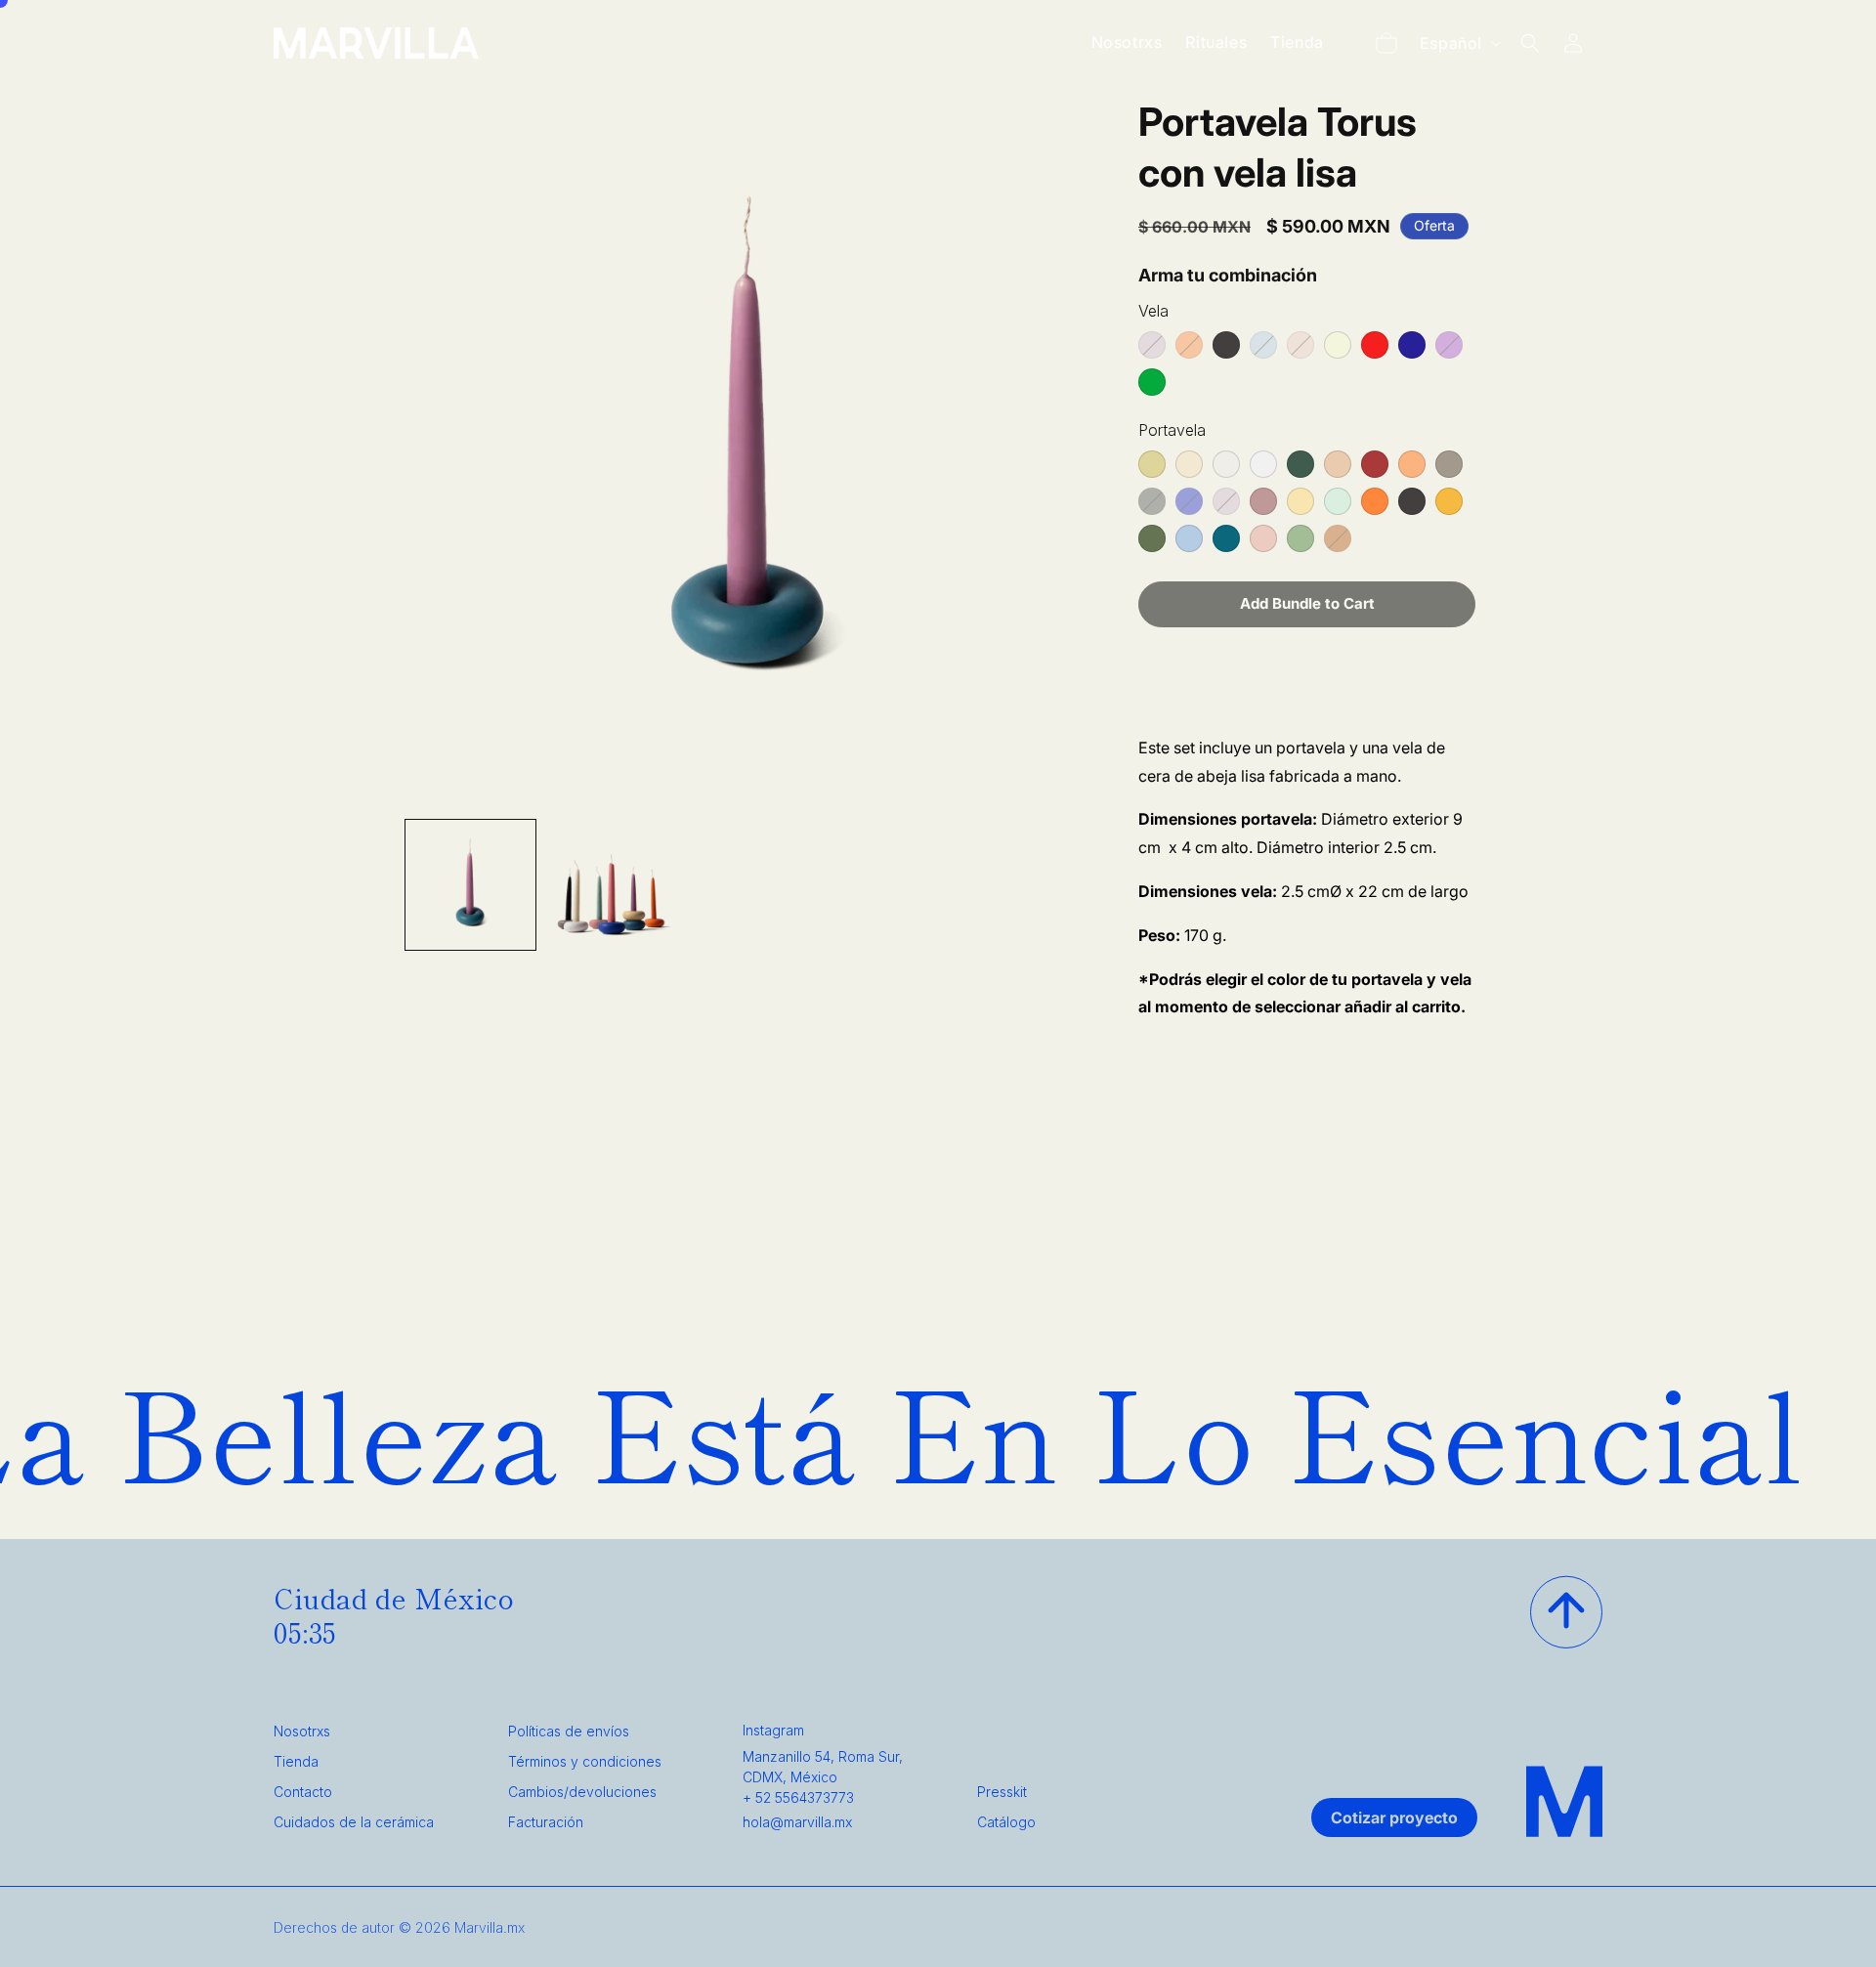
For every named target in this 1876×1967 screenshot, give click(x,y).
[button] (1386, 43)
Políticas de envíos (569, 1731)
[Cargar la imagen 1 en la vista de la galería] (470, 885)
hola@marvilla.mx (797, 1822)
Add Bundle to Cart (1307, 603)
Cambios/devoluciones (582, 1792)
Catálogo (1006, 1822)
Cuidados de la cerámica (354, 1822)
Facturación (546, 1822)
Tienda (296, 1761)
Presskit (1002, 1792)
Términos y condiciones (585, 1761)
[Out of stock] (1152, 345)
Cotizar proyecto (1394, 1817)
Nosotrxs (302, 1731)
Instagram (773, 1730)
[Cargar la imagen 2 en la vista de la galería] (610, 885)
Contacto (303, 1792)
